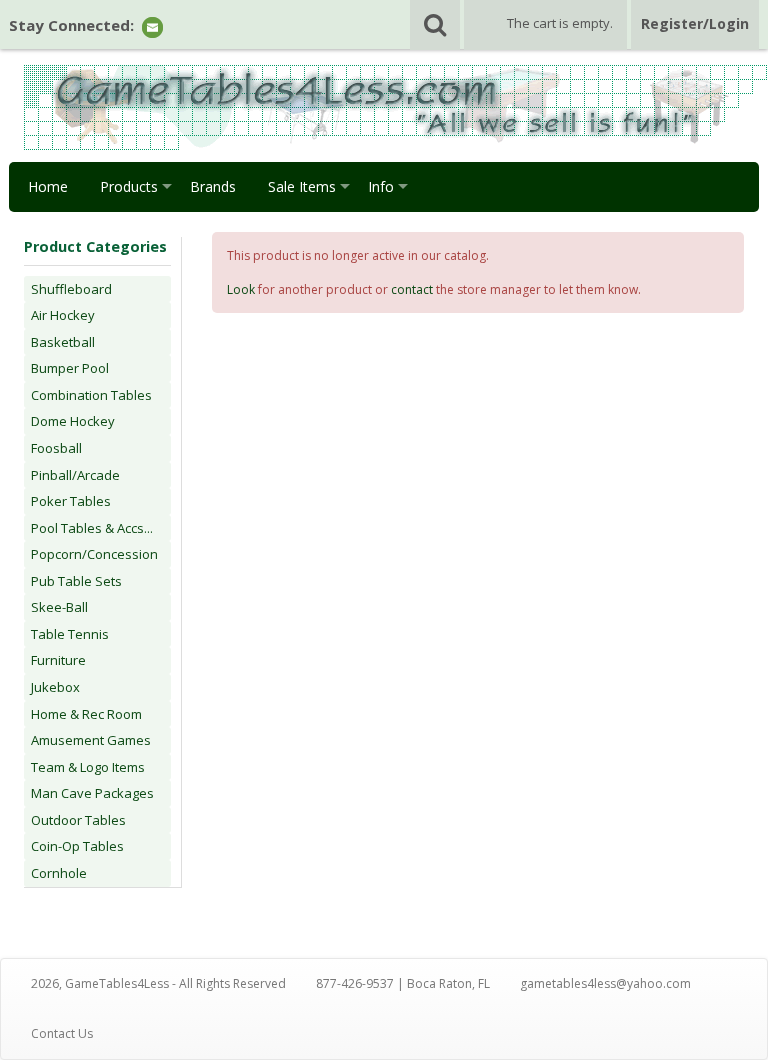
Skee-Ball (59, 607)
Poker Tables (71, 501)
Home (48, 186)
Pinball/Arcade (75, 475)
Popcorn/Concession (94, 554)
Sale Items (302, 186)
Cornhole (59, 873)
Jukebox (55, 687)
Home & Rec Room (86, 714)
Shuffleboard (71, 289)
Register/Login (695, 23)
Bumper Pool (70, 368)
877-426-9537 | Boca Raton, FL (403, 983)
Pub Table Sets (76, 581)
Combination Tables (91, 395)
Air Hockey (63, 315)
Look (241, 289)
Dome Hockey (73, 421)
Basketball (63, 342)
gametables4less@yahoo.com (605, 983)
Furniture (58, 660)
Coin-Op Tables (77, 846)
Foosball (56, 448)
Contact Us (62, 1033)
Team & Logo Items (88, 767)
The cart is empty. (560, 23)
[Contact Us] (152, 26)
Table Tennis (70, 634)
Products (129, 186)
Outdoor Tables (78, 820)
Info (381, 186)
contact (412, 289)
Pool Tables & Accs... (92, 528)
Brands (213, 186)
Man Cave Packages (92, 793)
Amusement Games (91, 740)
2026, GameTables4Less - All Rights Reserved (158, 983)
